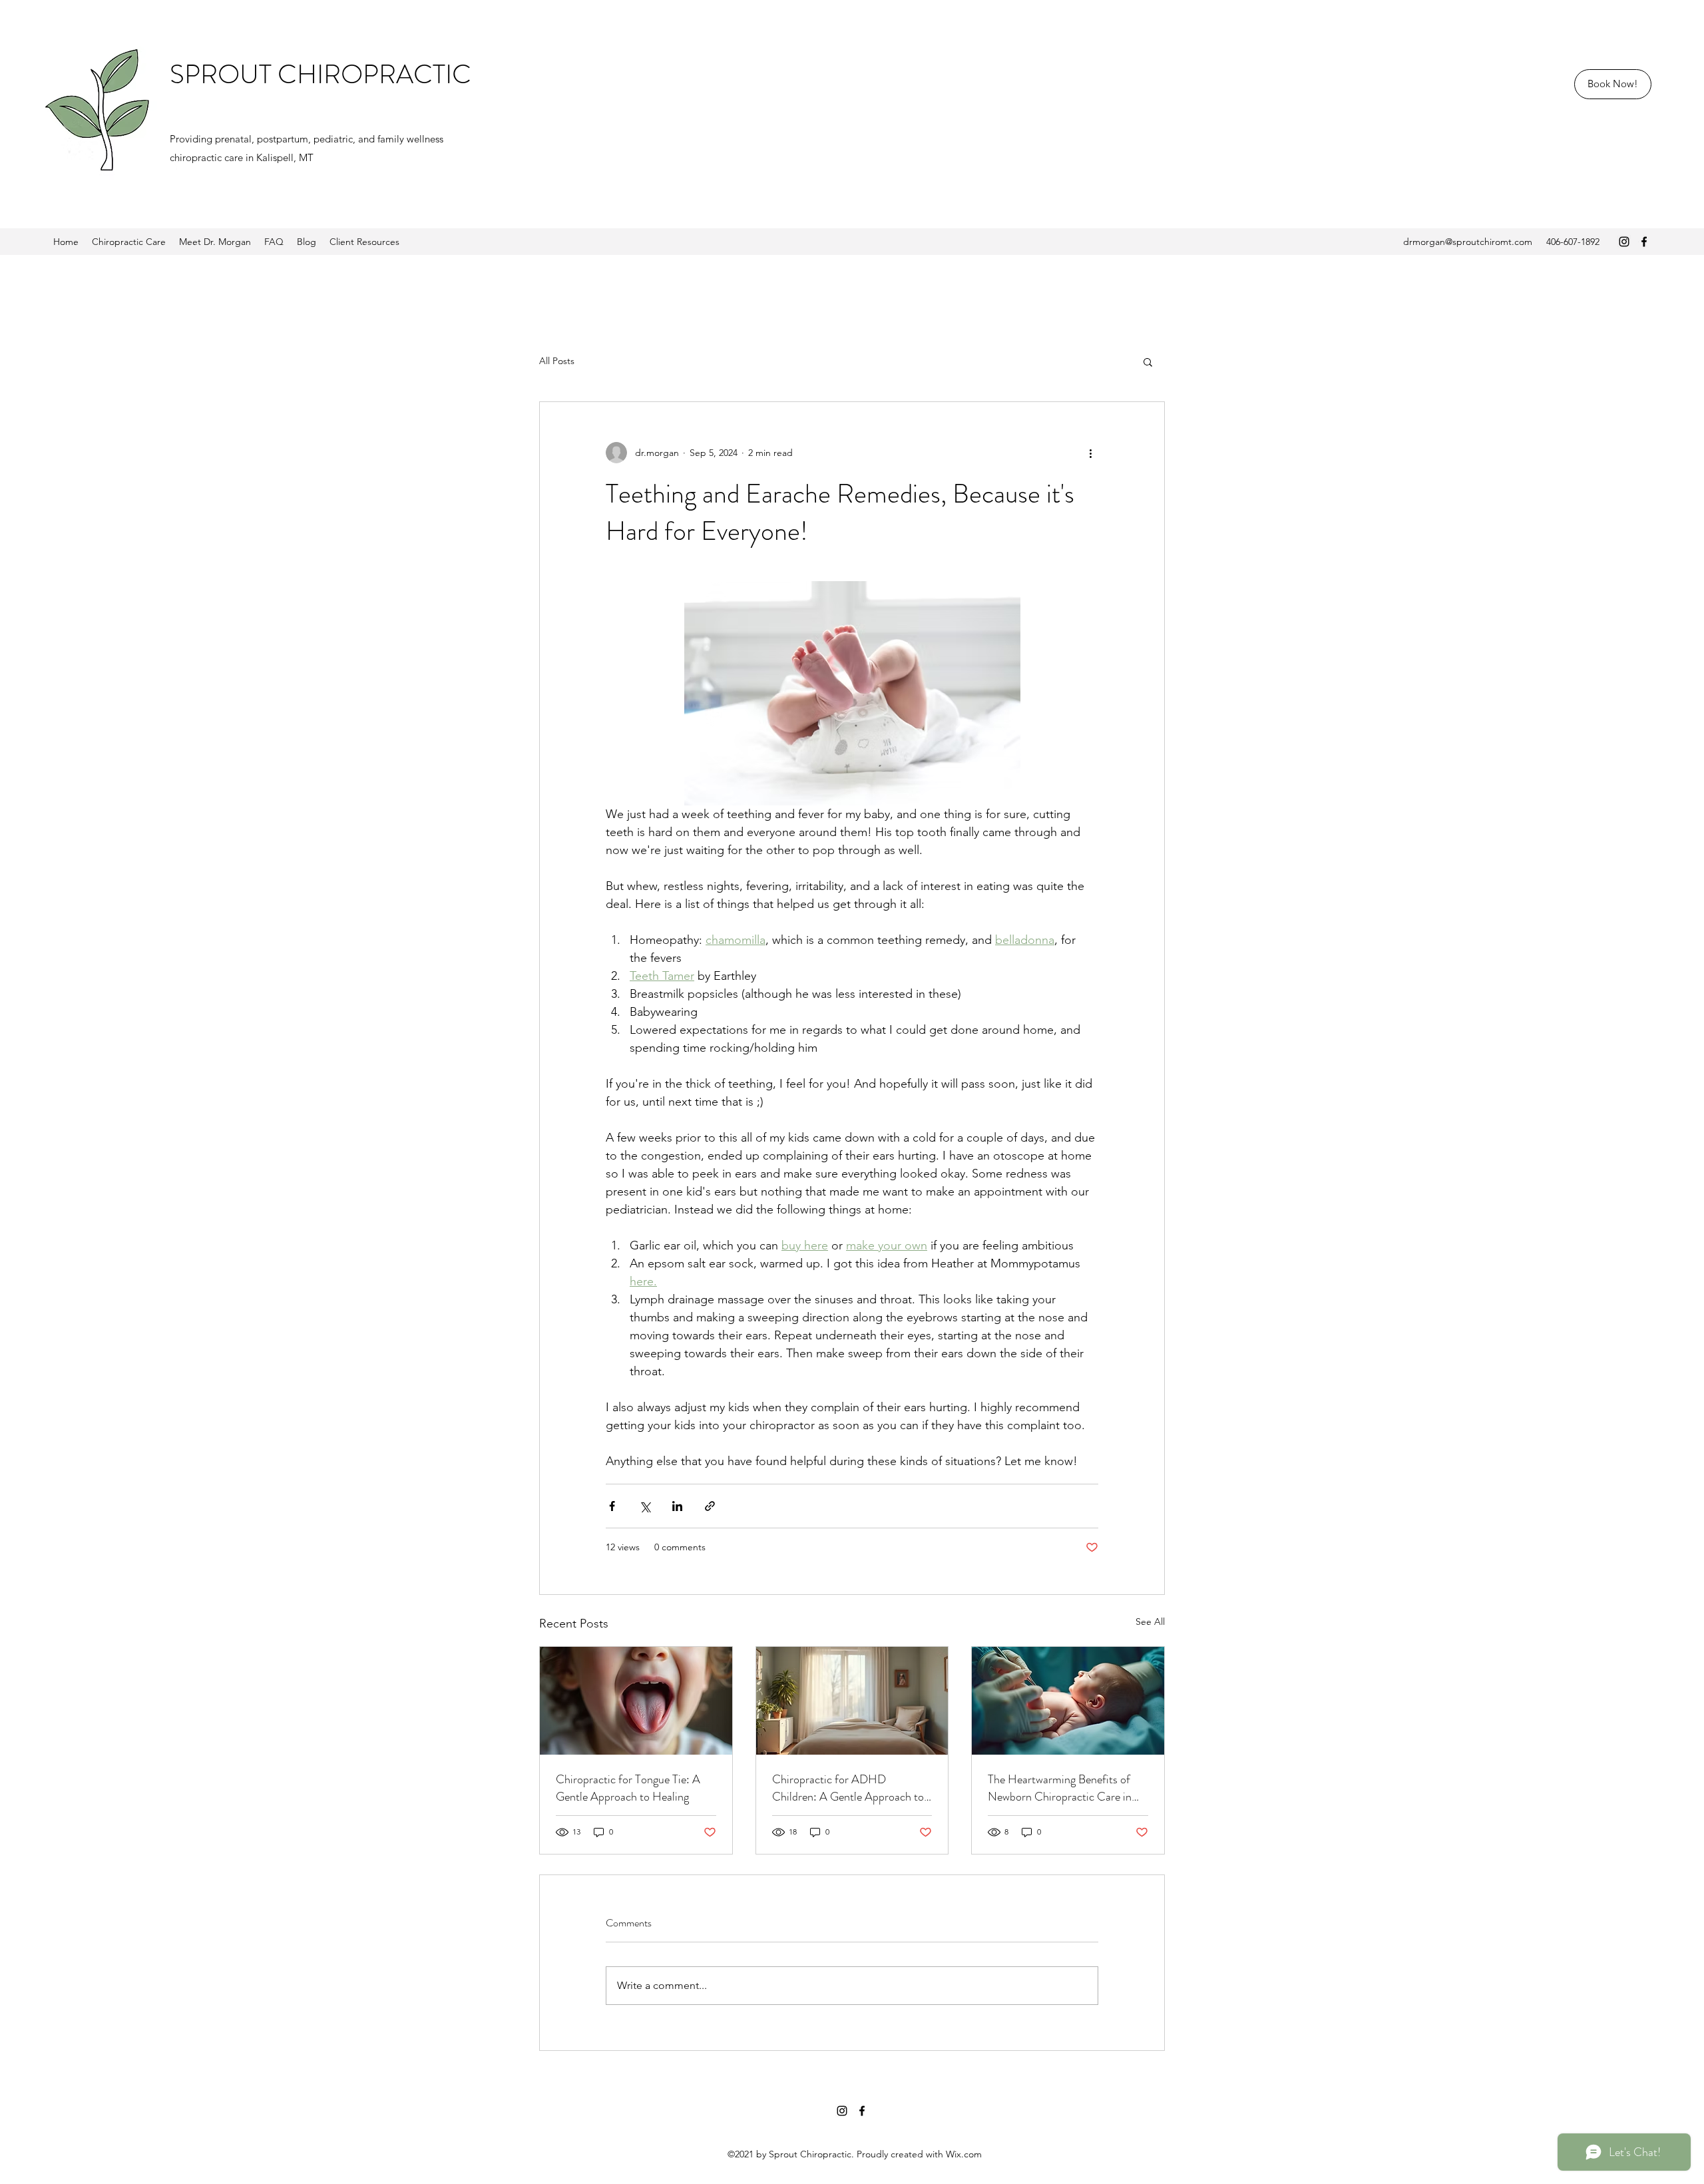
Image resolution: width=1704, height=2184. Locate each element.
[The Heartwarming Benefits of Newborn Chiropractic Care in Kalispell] (1068, 1701)
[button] (1148, 361)
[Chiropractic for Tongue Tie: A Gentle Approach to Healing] (636, 1701)
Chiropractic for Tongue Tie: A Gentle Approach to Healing (628, 1788)
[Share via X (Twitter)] (645, 1506)
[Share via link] (710, 1506)
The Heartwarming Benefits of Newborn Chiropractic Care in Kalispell (1060, 1788)
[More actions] (1090, 453)
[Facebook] (1644, 242)
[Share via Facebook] (612, 1506)
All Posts (557, 361)
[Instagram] (1624, 242)
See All (1150, 1622)
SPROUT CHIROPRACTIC (320, 74)
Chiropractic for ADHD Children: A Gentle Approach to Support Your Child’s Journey (848, 1788)
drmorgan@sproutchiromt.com (1468, 242)
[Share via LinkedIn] (677, 1506)
